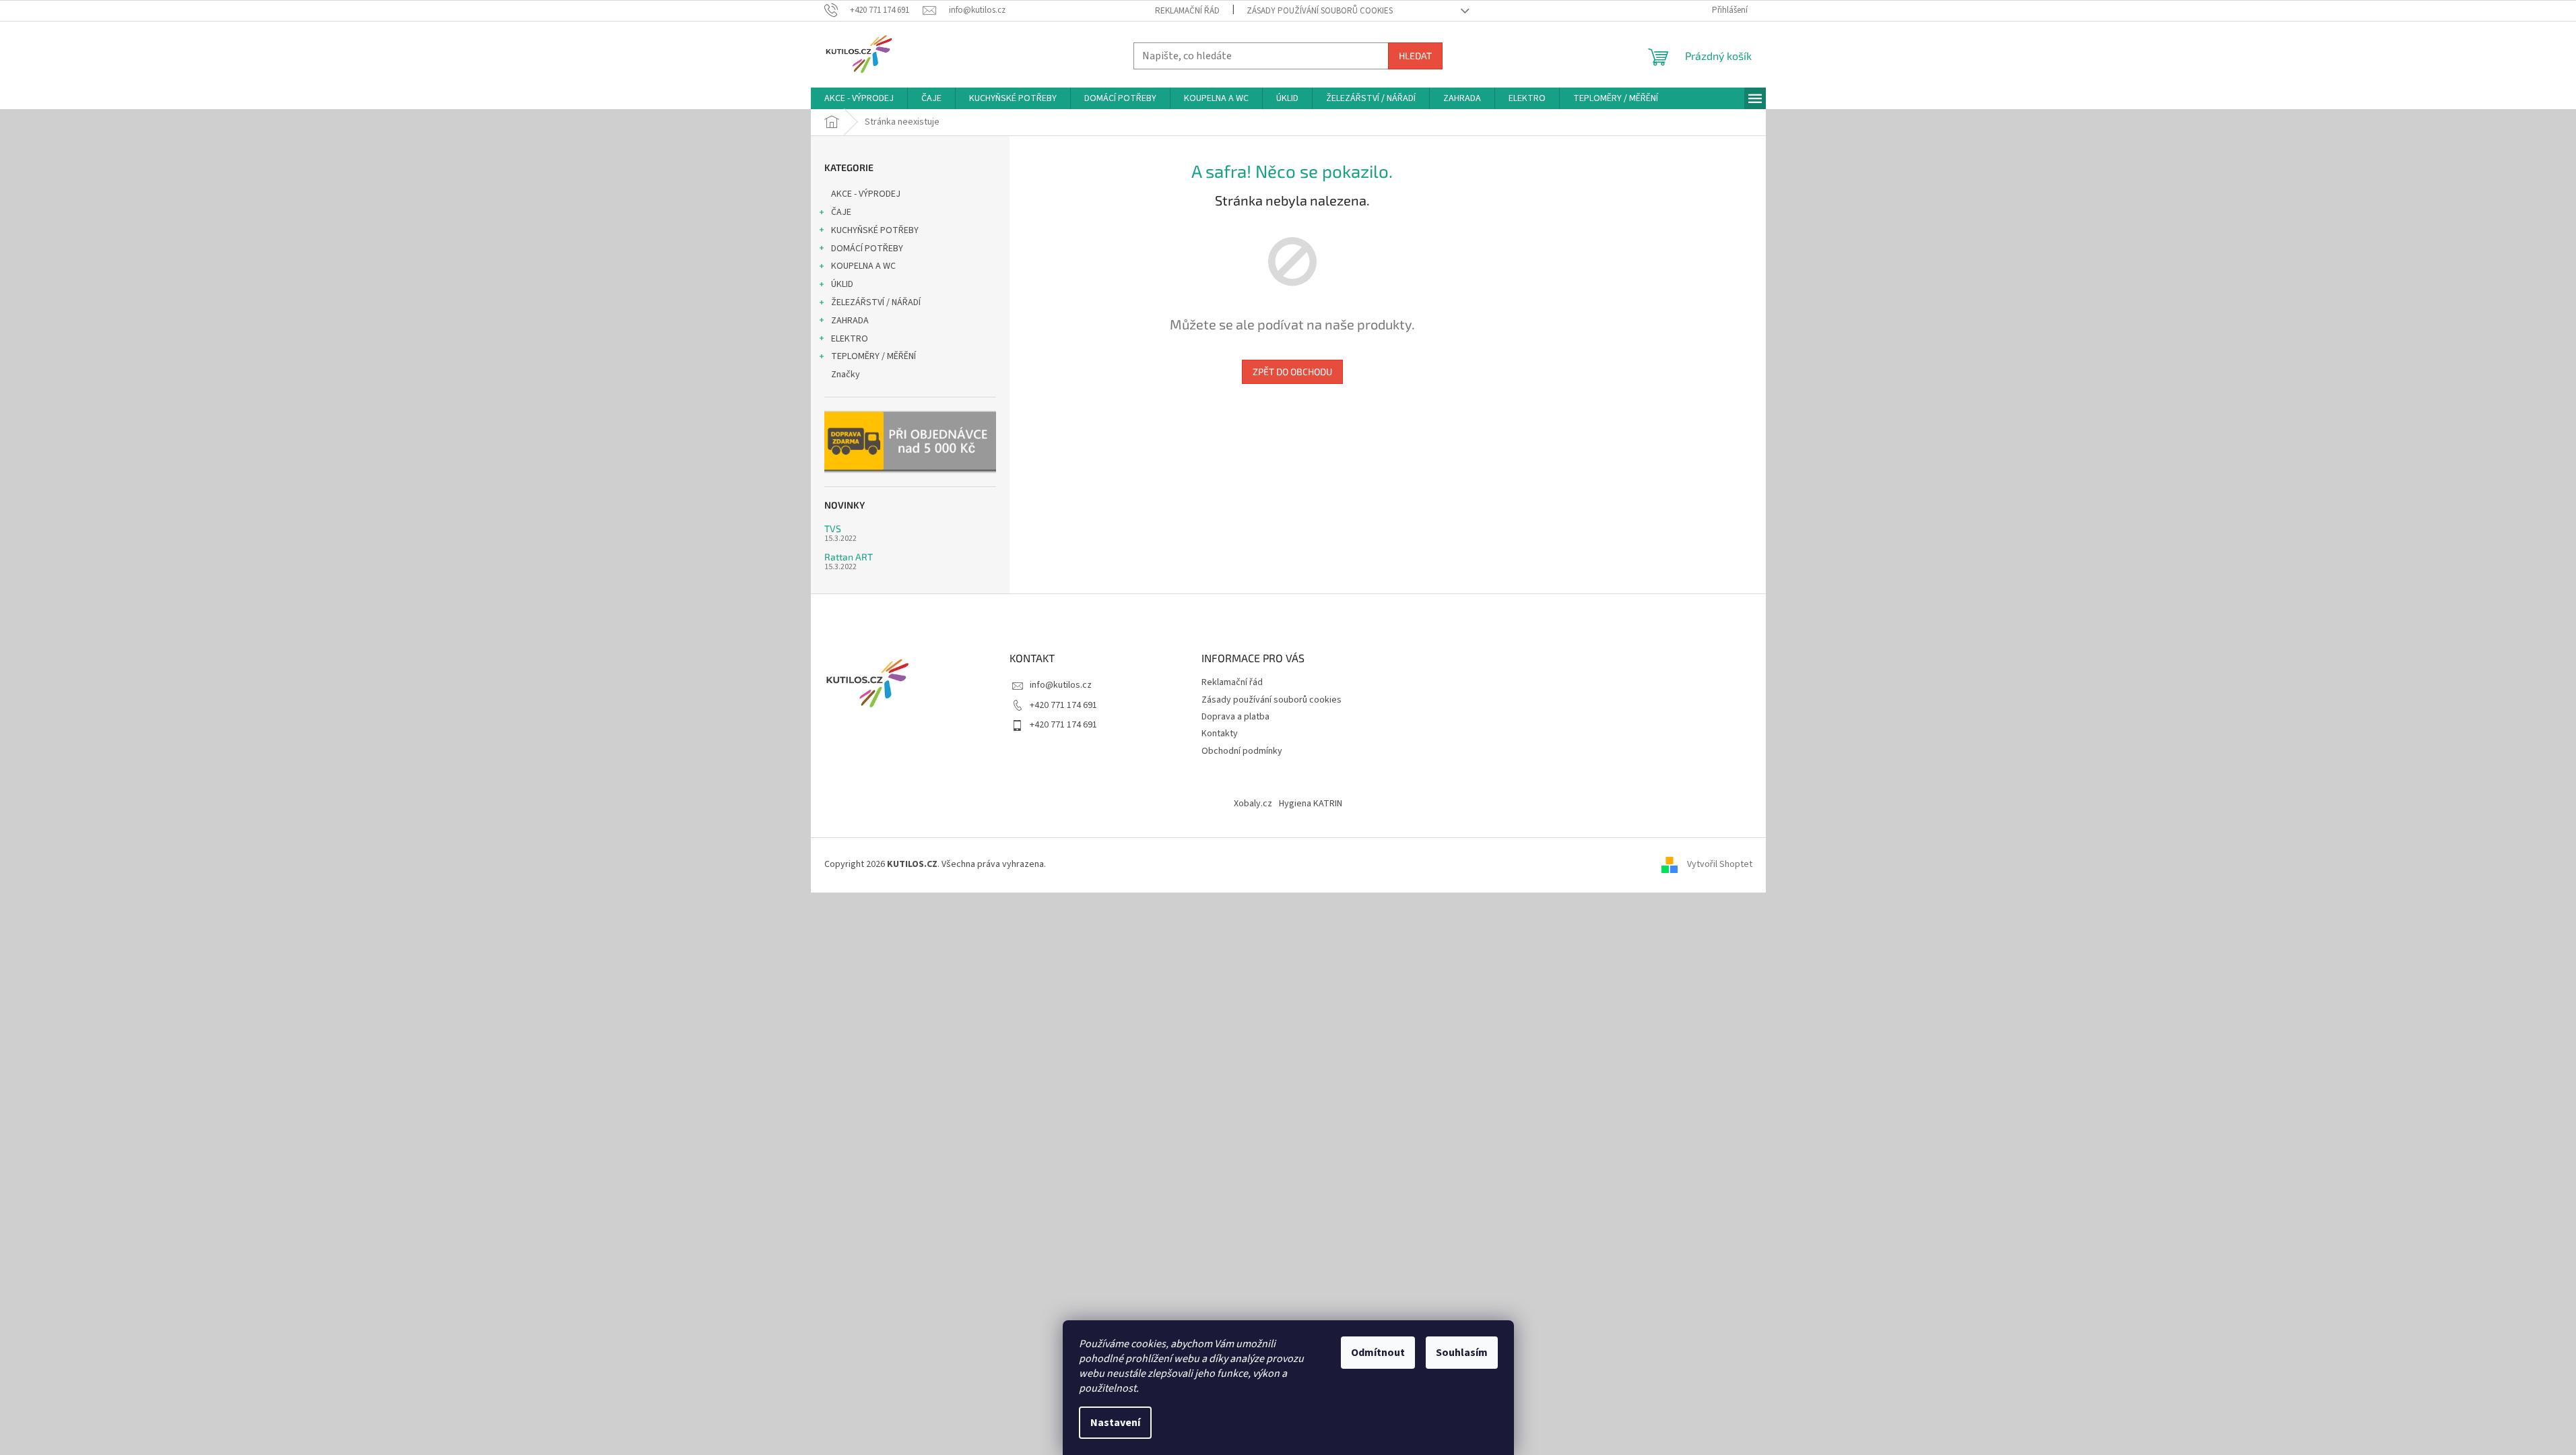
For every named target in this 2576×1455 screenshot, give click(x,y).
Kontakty (1220, 734)
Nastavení (1115, 1423)
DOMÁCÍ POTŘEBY (867, 249)
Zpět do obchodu (1292, 371)
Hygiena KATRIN (1311, 804)
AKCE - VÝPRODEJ (866, 194)
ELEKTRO (850, 339)
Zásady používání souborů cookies (1320, 11)
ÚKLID (842, 284)
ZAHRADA (850, 321)
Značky (846, 375)
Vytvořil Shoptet (1720, 864)
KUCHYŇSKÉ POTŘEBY (875, 230)
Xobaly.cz (1253, 804)
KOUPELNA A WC (863, 266)
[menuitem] (859, 98)
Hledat (1415, 56)
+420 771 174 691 (1063, 705)
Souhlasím (1462, 1353)
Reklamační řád (1187, 11)
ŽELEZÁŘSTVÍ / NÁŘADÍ (876, 302)
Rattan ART (849, 557)
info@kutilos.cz (1061, 685)
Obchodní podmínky (1242, 751)
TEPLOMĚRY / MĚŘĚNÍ (873, 356)
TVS (833, 528)
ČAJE (841, 212)
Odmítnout (1378, 1353)
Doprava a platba (1235, 717)
